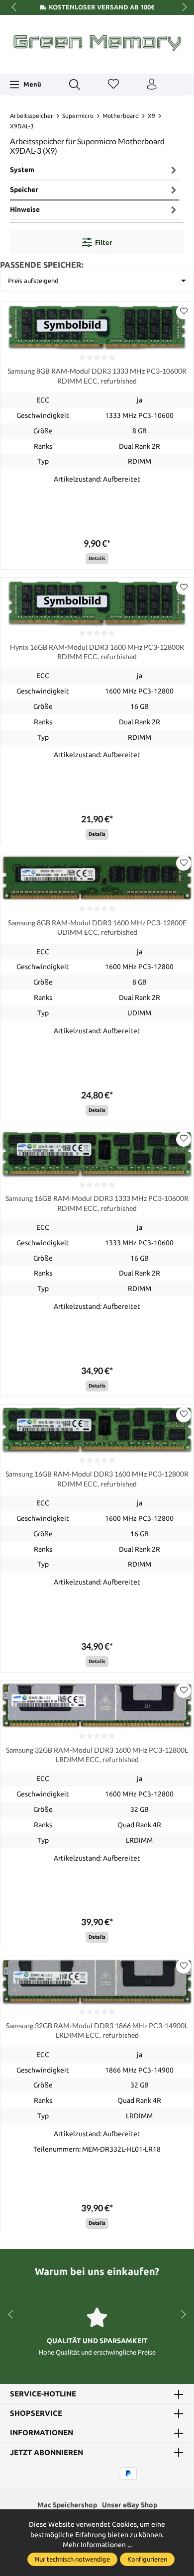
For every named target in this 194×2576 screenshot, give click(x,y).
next (182, 7)
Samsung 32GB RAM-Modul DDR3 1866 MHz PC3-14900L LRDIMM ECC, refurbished (97, 2030)
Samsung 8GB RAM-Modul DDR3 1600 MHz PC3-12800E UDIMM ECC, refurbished (97, 927)
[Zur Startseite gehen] (97, 43)
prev (15, 7)
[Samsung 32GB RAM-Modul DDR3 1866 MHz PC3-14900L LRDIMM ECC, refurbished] (97, 1981)
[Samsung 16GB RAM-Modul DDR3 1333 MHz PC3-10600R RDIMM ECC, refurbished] (97, 1154)
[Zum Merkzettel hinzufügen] (184, 312)
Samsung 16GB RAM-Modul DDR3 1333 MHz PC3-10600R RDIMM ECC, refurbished (97, 1203)
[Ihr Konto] (152, 85)
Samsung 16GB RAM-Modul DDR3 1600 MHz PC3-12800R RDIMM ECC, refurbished (97, 1479)
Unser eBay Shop (130, 2505)
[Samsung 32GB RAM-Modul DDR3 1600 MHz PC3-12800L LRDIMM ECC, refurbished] (97, 1705)
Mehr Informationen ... (97, 2545)
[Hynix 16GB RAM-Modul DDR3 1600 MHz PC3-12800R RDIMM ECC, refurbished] (97, 602)
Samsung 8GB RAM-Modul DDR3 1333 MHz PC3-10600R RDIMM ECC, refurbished (97, 376)
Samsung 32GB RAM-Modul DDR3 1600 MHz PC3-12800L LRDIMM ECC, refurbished (97, 1755)
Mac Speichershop (67, 2505)
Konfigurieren (147, 2559)
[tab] (95, 171)
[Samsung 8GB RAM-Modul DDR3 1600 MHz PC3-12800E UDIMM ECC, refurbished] (97, 878)
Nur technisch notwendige (72, 2559)
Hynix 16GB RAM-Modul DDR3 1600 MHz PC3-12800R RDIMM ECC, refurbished (97, 652)
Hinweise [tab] (25, 209)
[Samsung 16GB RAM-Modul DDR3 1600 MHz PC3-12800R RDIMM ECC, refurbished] (97, 1430)
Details (97, 558)
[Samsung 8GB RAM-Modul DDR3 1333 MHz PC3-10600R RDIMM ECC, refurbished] (97, 327)
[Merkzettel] (113, 85)
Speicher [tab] (24, 190)
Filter (103, 242)
